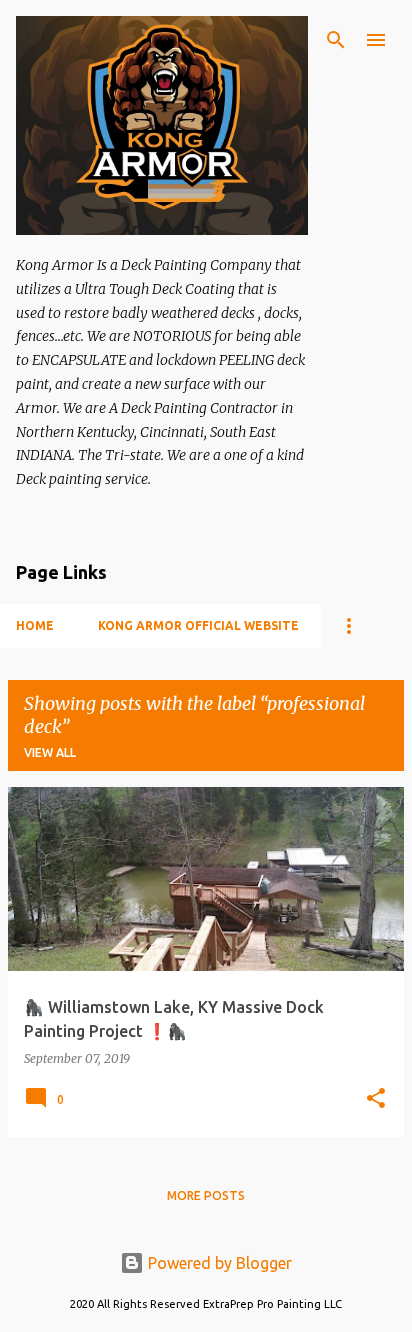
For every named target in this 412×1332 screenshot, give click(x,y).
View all (50, 752)
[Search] (336, 40)
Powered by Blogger (218, 1263)
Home (35, 625)
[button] (376, 1099)
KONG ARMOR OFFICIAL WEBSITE (198, 625)
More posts (206, 1195)
